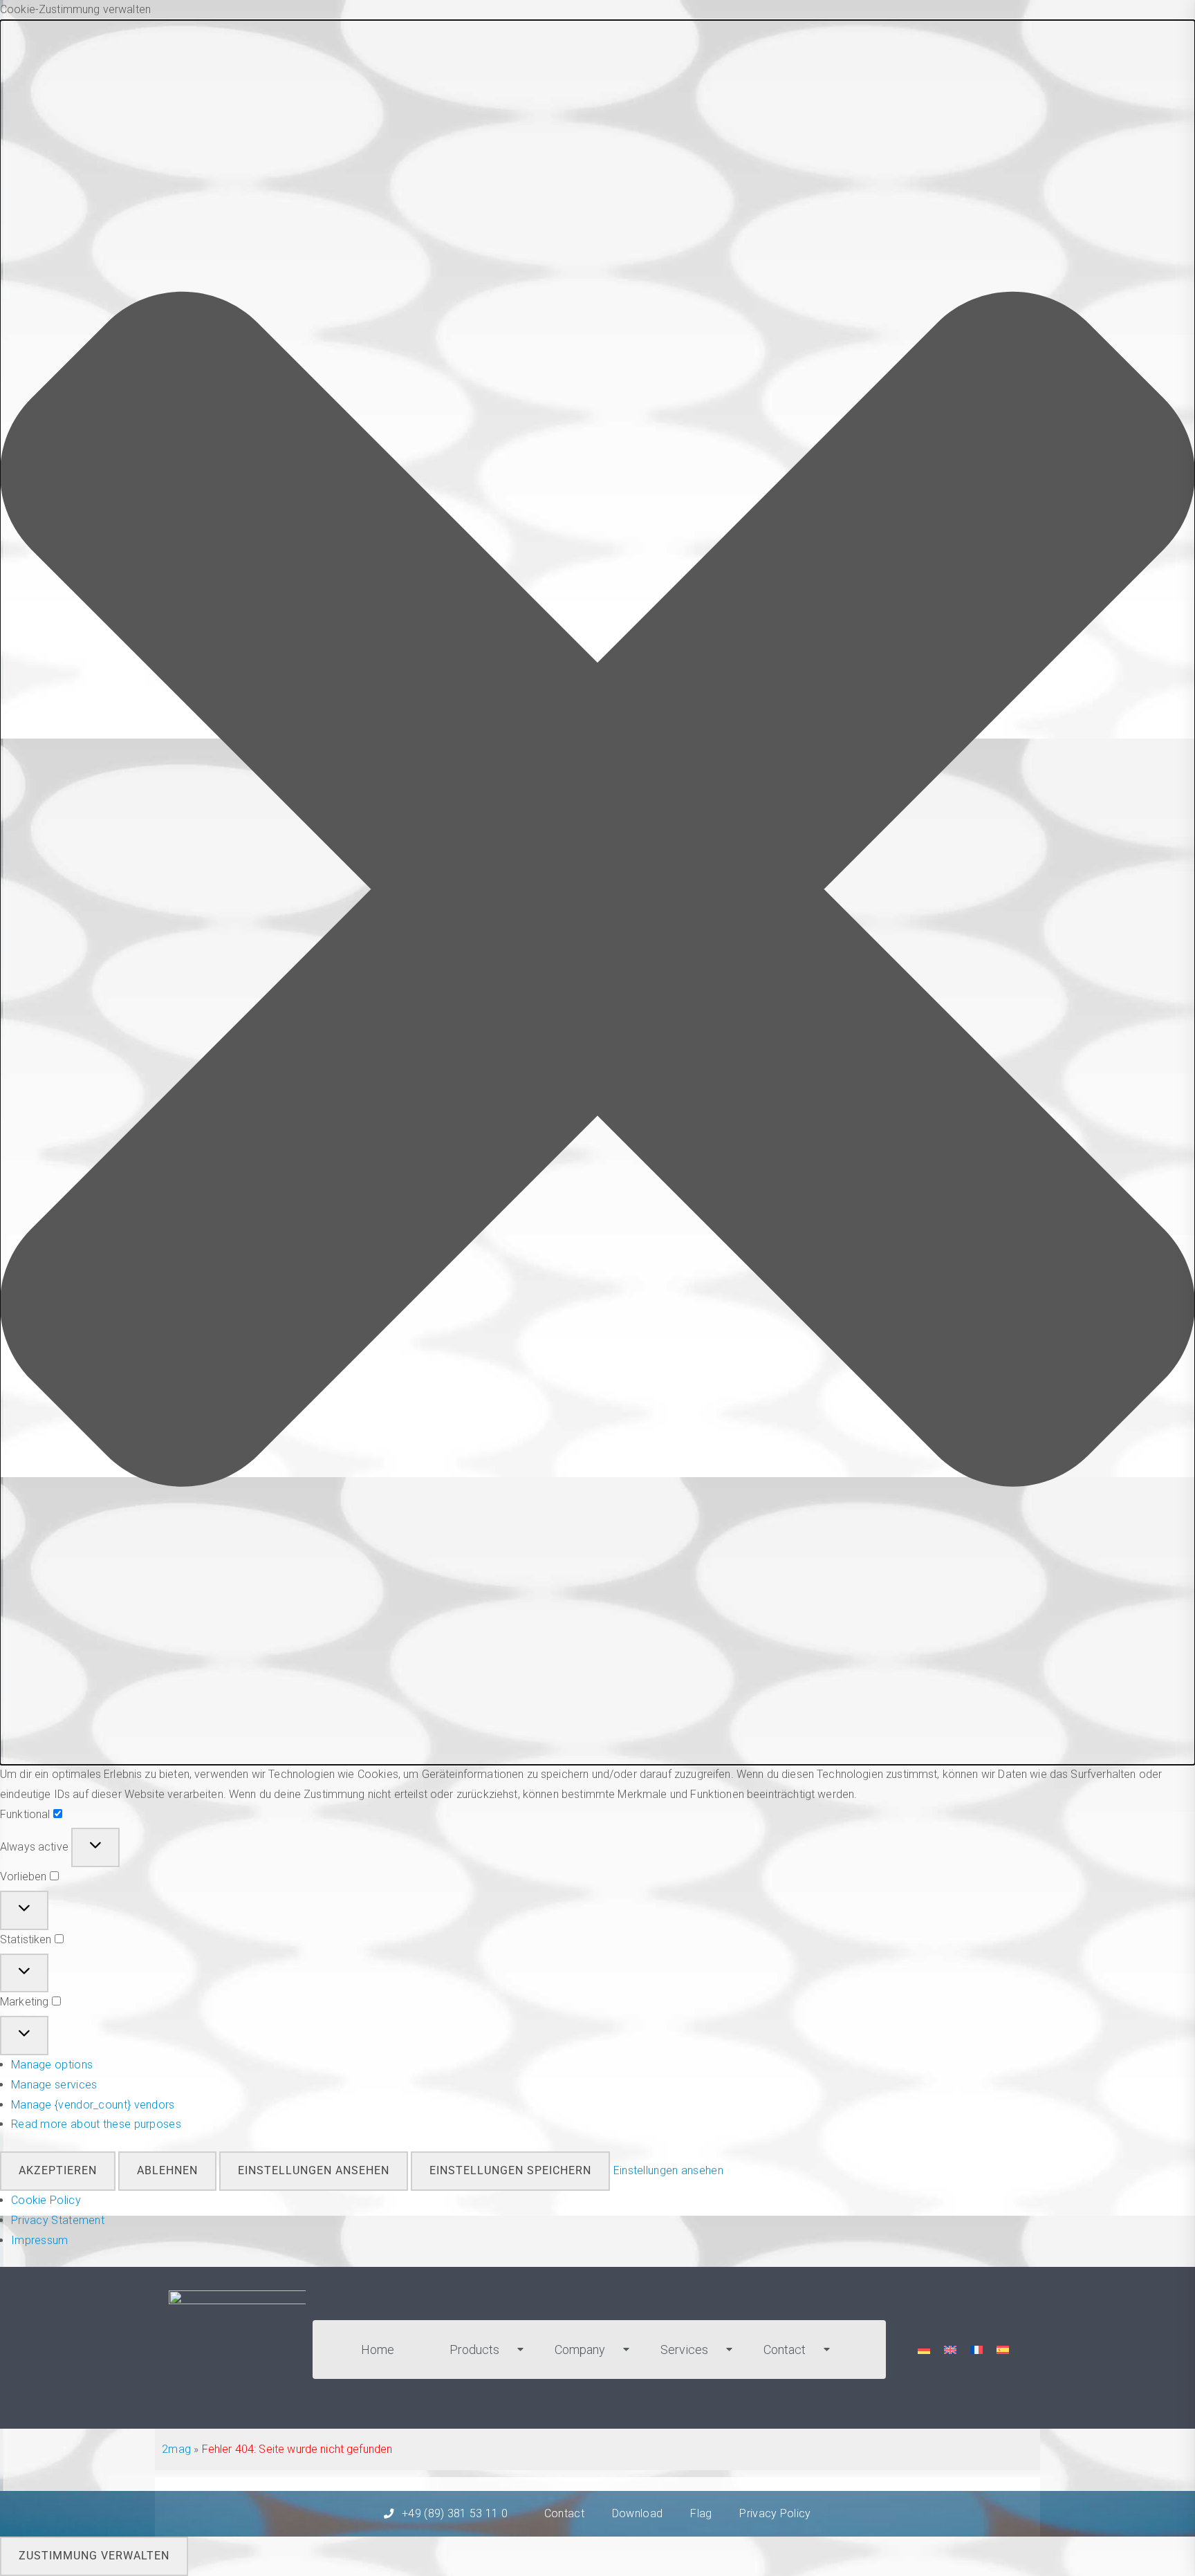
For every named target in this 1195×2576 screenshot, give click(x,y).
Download (637, 2513)
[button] (597, 892)
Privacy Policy (775, 2513)
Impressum (40, 2240)
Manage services (54, 2085)
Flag (701, 2513)
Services (684, 2350)
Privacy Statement (58, 2220)
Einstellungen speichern (510, 2170)
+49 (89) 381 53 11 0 (455, 2513)
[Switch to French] (976, 2350)
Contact (785, 2350)
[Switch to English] (950, 2350)
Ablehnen (167, 2170)
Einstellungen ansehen (314, 2170)
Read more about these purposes (96, 2124)
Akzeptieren (58, 2170)
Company (580, 2350)
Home (378, 2350)
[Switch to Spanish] (1003, 2350)
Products (474, 2350)
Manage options (52, 2065)
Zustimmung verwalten (94, 2556)
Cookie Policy (46, 2200)
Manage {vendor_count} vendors (93, 2105)
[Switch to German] (924, 2350)
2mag (176, 2449)
